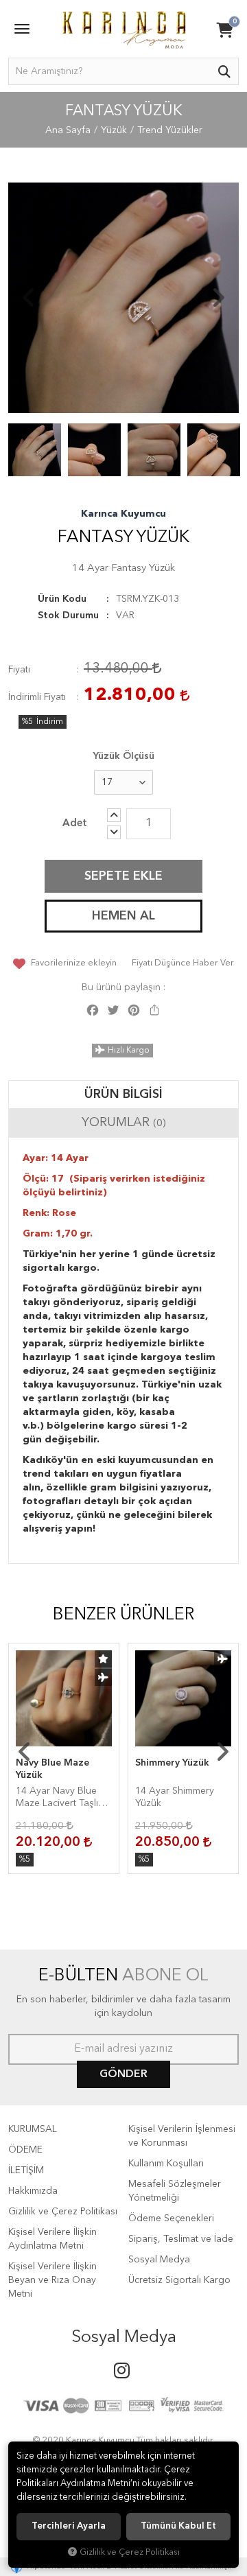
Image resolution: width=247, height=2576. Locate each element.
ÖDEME (25, 2150)
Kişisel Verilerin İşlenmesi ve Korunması (182, 2136)
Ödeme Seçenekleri (171, 2218)
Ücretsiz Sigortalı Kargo (179, 2280)
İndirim (50, 722)
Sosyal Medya (159, 2260)
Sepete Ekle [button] (123, 876)
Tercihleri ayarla (69, 2526)
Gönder (123, 2074)
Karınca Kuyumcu (123, 514)
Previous (29, 298)
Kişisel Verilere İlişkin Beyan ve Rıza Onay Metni (52, 2280)
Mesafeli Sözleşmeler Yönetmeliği (175, 2191)
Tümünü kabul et (178, 2526)
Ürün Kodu (62, 599)
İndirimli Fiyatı (37, 697)
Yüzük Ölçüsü (124, 756)
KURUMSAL (33, 2129)
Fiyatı (19, 670)
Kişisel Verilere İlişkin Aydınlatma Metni (52, 2239)
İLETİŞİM (26, 2170)
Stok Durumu (68, 616)
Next (218, 298)
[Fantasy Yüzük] (123, 298)
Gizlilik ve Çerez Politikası (63, 2212)
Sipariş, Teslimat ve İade (181, 2239)
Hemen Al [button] (123, 916)
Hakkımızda (33, 2191)
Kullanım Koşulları (166, 2164)
